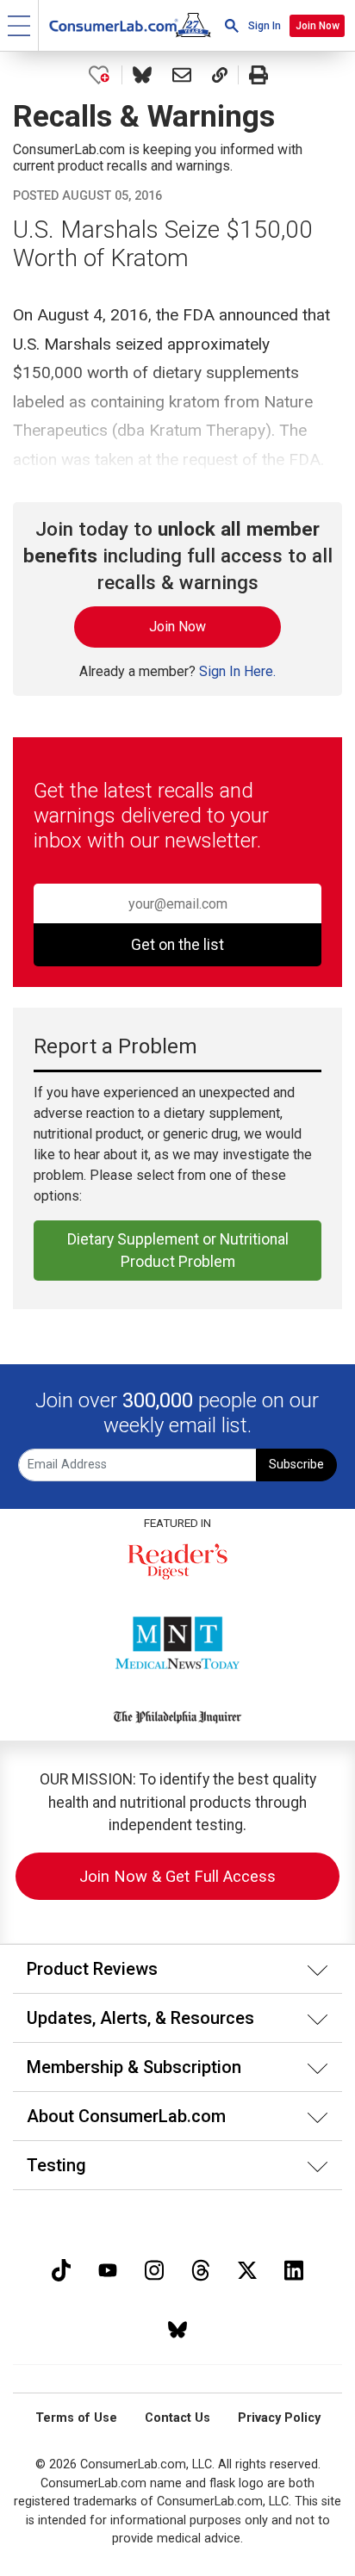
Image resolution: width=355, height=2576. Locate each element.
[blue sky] (177, 2328)
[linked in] (294, 2268)
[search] (232, 25)
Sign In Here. (237, 671)
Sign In (265, 26)
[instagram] (154, 2268)
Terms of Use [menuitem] (76, 2418)
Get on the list (177, 945)
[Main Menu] (19, 25)
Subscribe (296, 1465)
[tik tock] (61, 2268)
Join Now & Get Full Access (177, 1876)
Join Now (318, 26)
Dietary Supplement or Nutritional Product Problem (178, 1251)
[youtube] (108, 2268)
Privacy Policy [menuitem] (279, 2418)
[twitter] (247, 2268)
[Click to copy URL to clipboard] (220, 75)
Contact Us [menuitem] (177, 2418)
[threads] (201, 2268)
